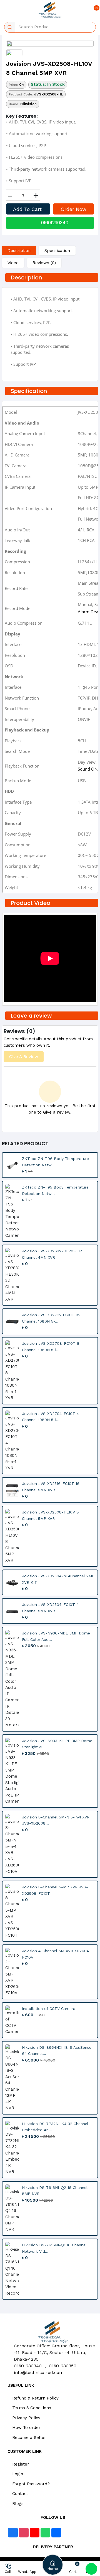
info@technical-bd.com (39, 2372)
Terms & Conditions (31, 2408)
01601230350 (63, 2366)
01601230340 (55, 223)
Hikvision (28, 104)
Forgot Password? (30, 2484)
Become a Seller (28, 2438)
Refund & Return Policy (35, 2398)
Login (17, 2474)
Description (19, 251)
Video (13, 263)
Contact (19, 2494)
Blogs (17, 2504)
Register (20, 2464)
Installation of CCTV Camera (49, 2009)
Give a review (24, 1057)
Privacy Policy (26, 2418)
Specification (57, 251)
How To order (26, 2428)
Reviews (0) (44, 263)
